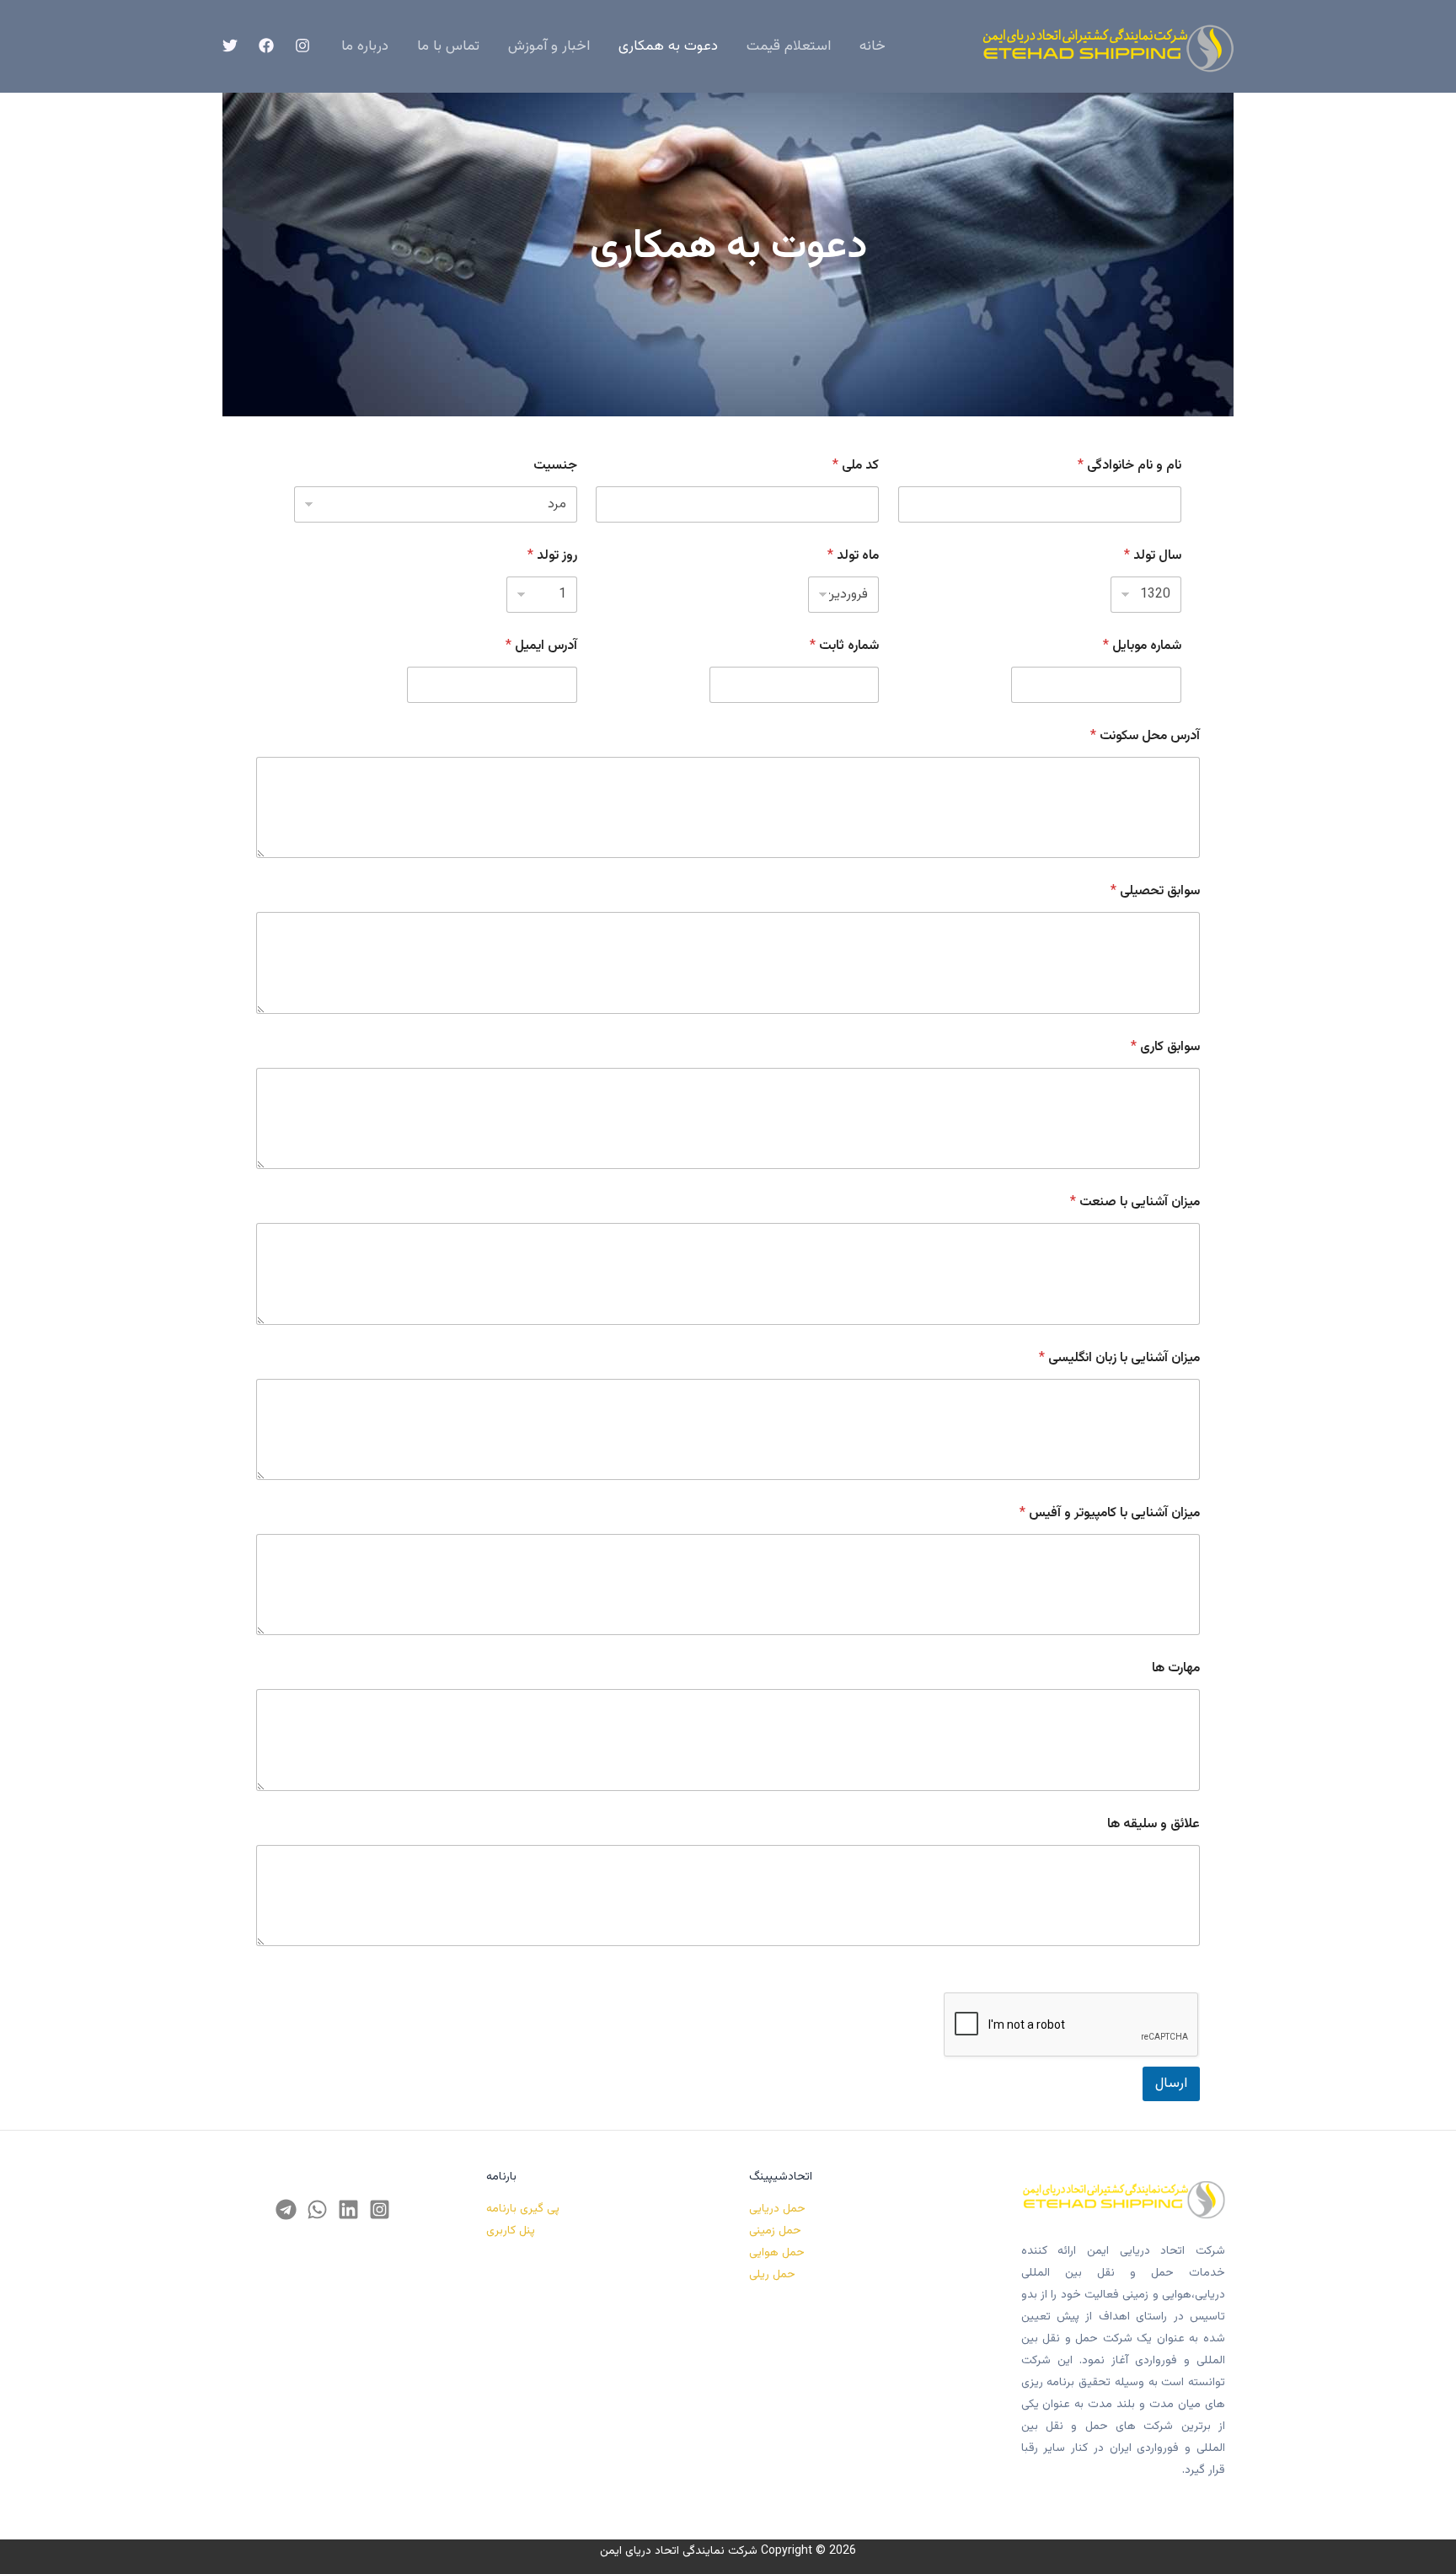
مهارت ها (1176, 1668)
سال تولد (1153, 556)
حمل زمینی (775, 2231)
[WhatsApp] (317, 2209)
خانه (873, 46)
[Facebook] (266, 46)
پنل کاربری (511, 2231)
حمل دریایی (777, 2209)
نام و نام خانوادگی (1129, 466)
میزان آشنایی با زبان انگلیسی (1119, 1358)
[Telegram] (286, 2209)
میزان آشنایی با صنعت (1135, 1202)
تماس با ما (448, 46)
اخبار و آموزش (549, 46)
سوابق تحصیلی (1155, 891)
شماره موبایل (1142, 646)
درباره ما (365, 46)
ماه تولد (853, 556)
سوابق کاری (1165, 1047)
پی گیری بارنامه (523, 2209)
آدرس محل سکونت (1145, 736)
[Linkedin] (348, 2209)
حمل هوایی (777, 2253)
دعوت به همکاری (668, 46)
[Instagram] (302, 46)
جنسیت (555, 466)
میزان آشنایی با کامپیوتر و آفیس (1110, 1513)
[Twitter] (230, 46)
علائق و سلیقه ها (1154, 1824)
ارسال (1171, 2083)
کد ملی (856, 466)
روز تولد (552, 556)
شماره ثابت (844, 646)
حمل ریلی (772, 2275)
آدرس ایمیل (541, 646)
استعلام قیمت (789, 46)
